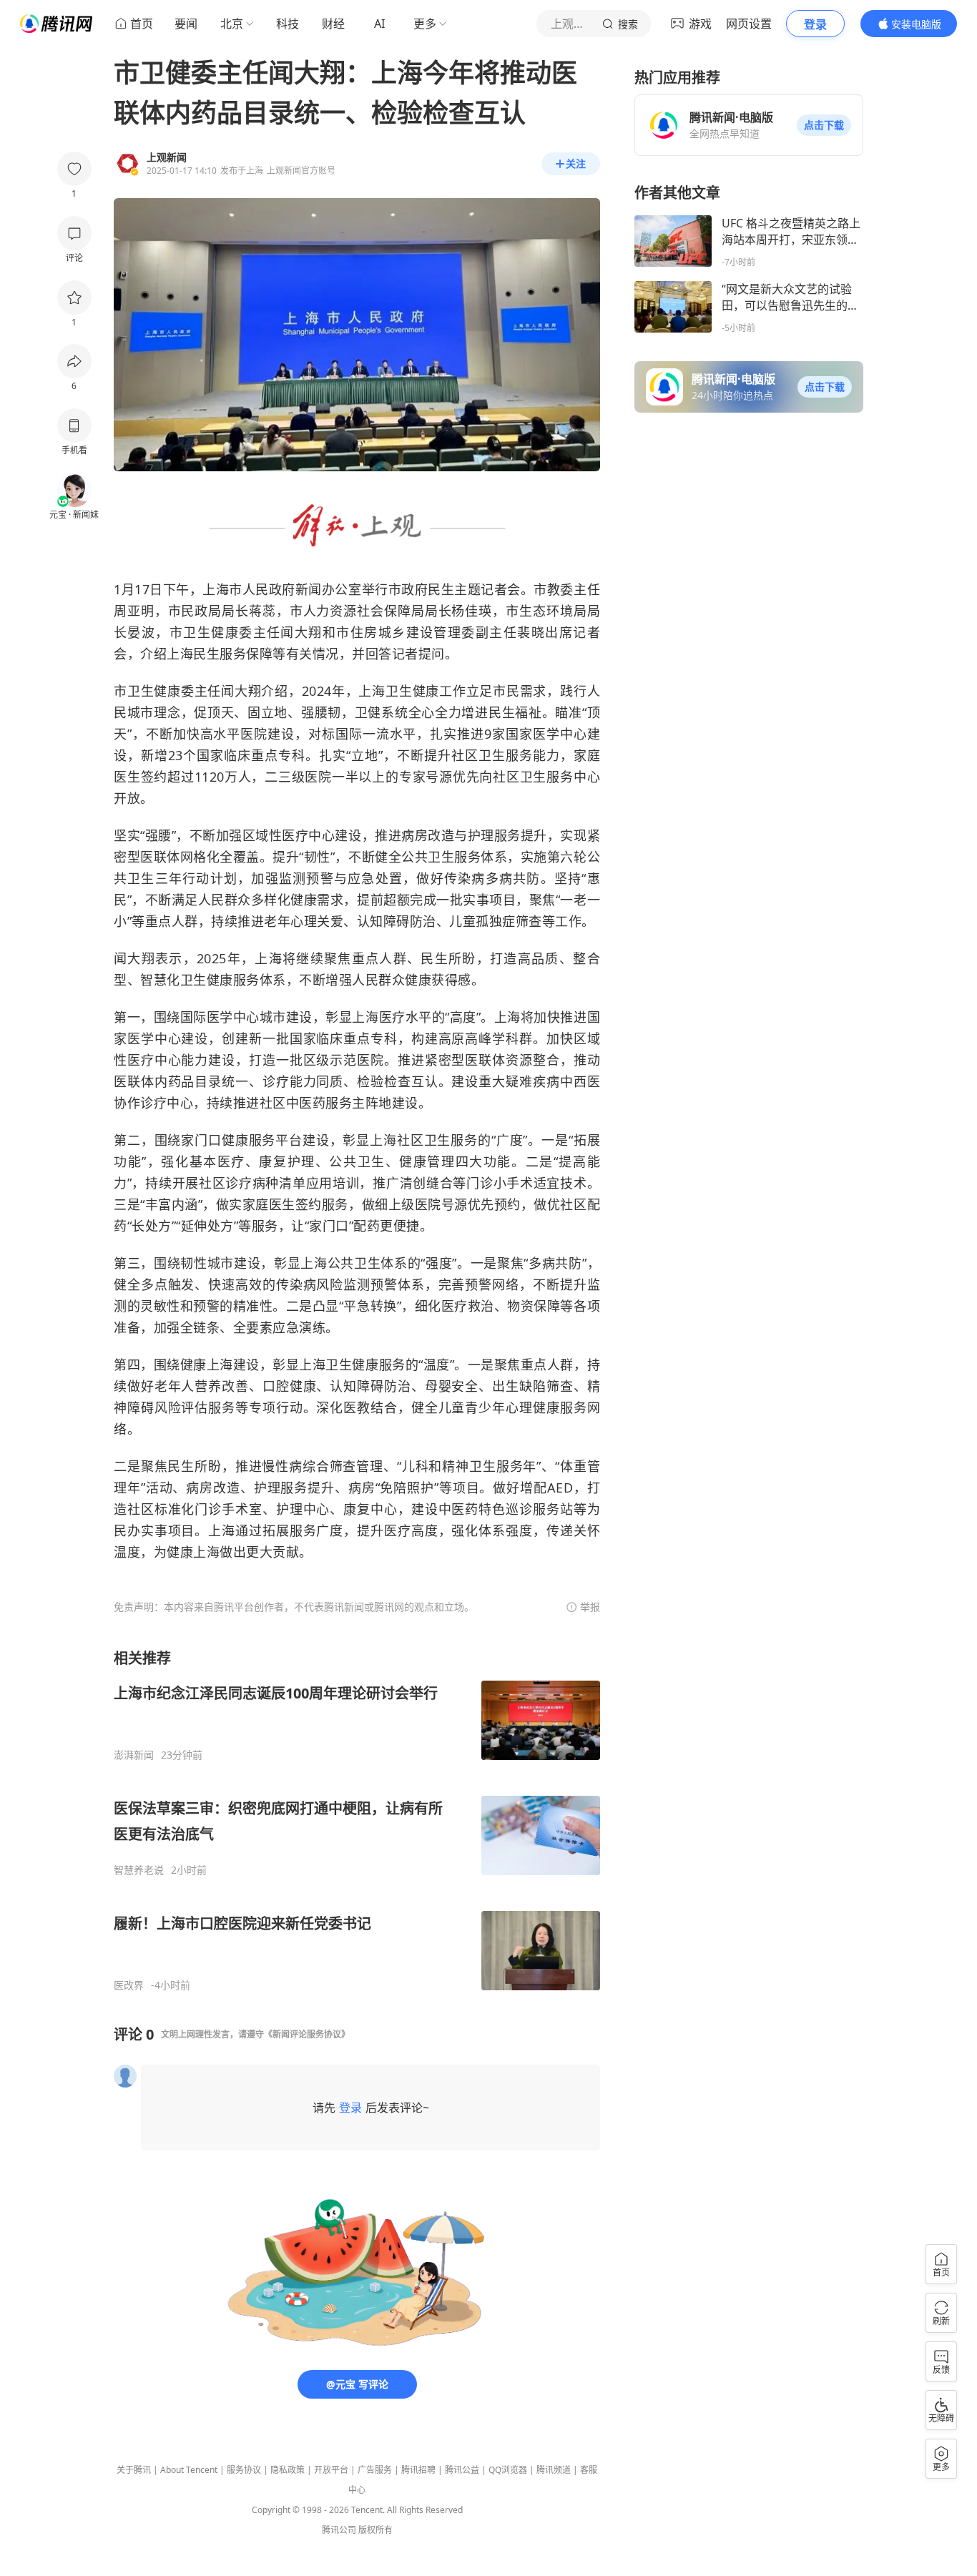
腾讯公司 (339, 2530)
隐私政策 (288, 2470)
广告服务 (375, 2470)
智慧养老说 (139, 1870)
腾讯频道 (554, 2470)
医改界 (129, 1985)
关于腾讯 (134, 2470)
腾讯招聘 (418, 2470)
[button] (824, 125)
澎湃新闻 (134, 1755)
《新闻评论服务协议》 (307, 2034)
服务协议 (244, 2470)
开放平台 (331, 2470)
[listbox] (357, 1820)
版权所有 (375, 2530)
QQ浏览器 (508, 2470)
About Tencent (189, 2470)
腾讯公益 (462, 2470)
